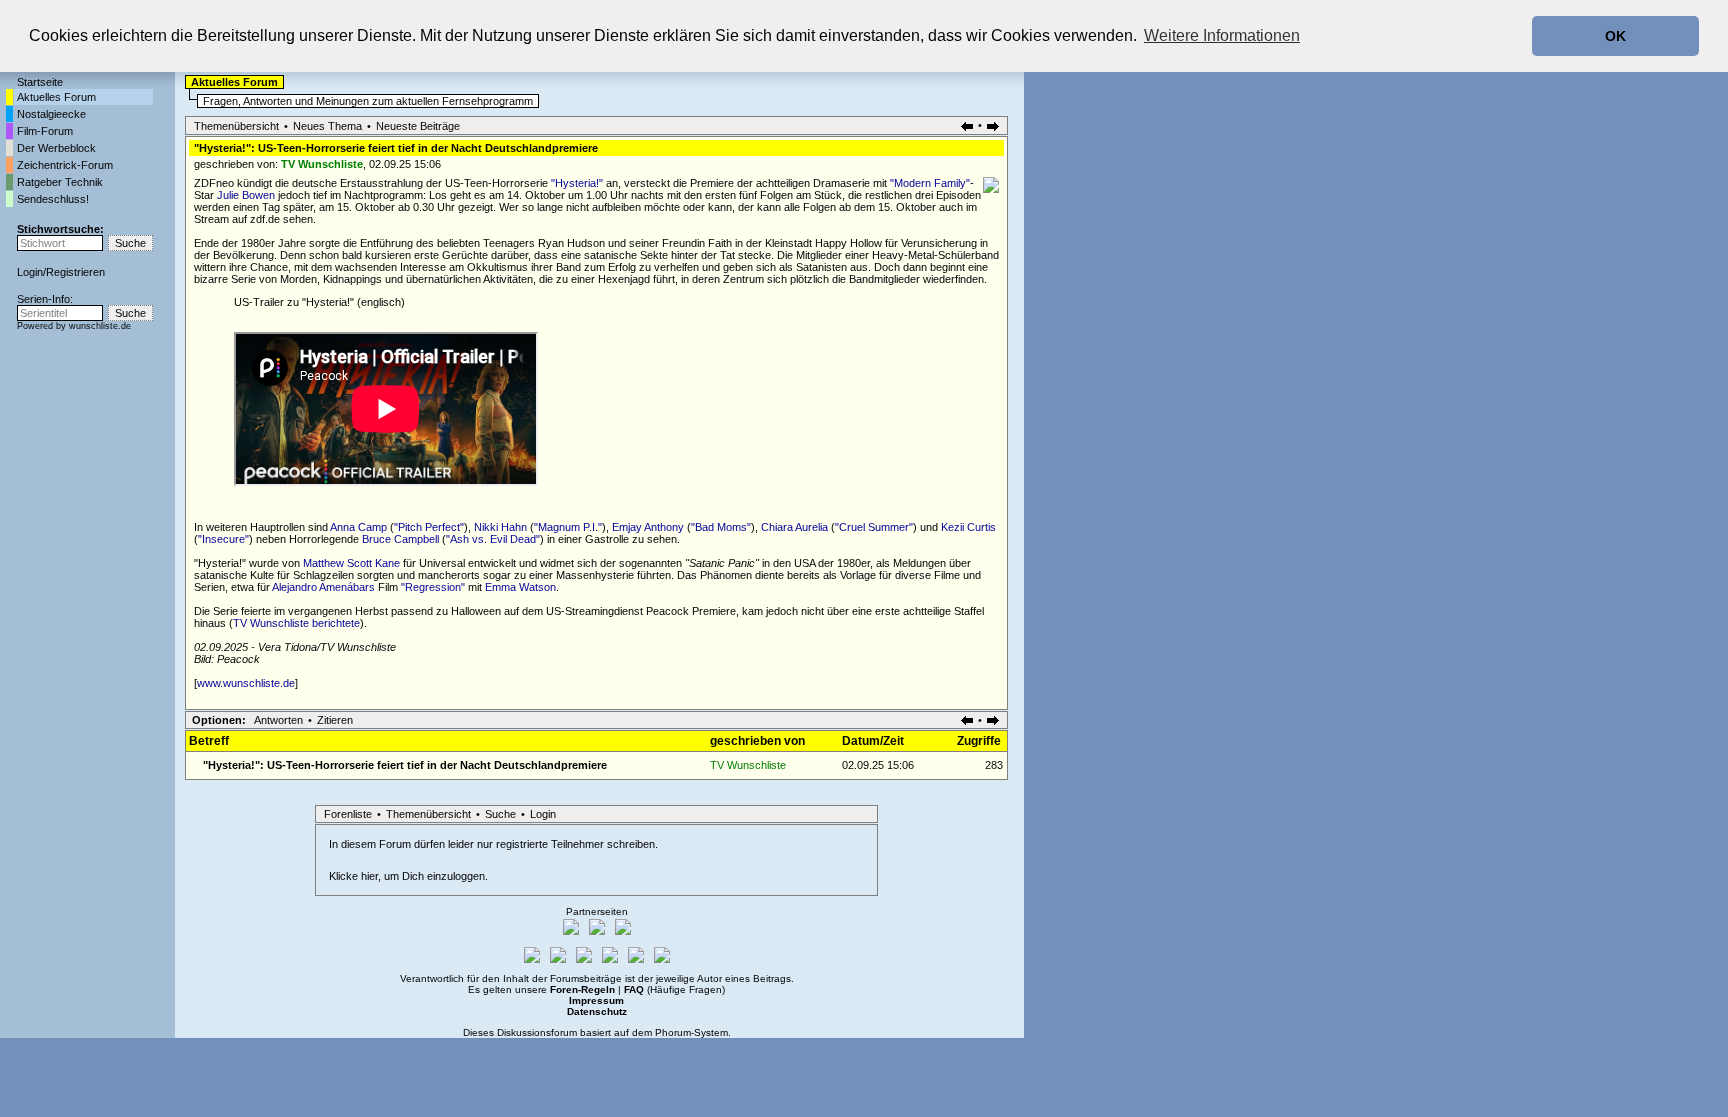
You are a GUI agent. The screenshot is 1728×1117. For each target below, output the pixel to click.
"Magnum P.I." (568, 527)
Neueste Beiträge (418, 126)
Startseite (40, 82)
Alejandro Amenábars (323, 587)
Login (30, 272)
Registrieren (75, 272)
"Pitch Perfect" (429, 527)
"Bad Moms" (721, 527)
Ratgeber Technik (60, 182)
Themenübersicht (236, 126)
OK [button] (1615, 36)
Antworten (278, 720)
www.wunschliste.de (246, 683)
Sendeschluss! (53, 199)
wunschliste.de (100, 326)
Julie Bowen (246, 195)
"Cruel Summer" (874, 527)
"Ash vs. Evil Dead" (493, 539)
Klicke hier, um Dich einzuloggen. (408, 876)
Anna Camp (358, 527)
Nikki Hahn (500, 527)
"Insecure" (223, 539)
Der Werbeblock (56, 148)
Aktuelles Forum (56, 97)
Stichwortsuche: (60, 229)
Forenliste (348, 814)
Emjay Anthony (648, 527)
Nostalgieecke (51, 114)
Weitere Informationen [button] (1222, 35)
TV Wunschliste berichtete (296, 623)
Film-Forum (45, 131)
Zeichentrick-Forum (65, 165)
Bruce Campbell (400, 539)
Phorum (673, 1032)
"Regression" (433, 587)
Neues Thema (327, 126)
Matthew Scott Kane (351, 563)
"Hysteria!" (577, 183)
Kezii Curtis (968, 527)
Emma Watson (520, 587)
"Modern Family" (930, 183)
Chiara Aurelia (794, 527)
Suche (500, 814)
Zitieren (335, 720)
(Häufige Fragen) (674, 989)
